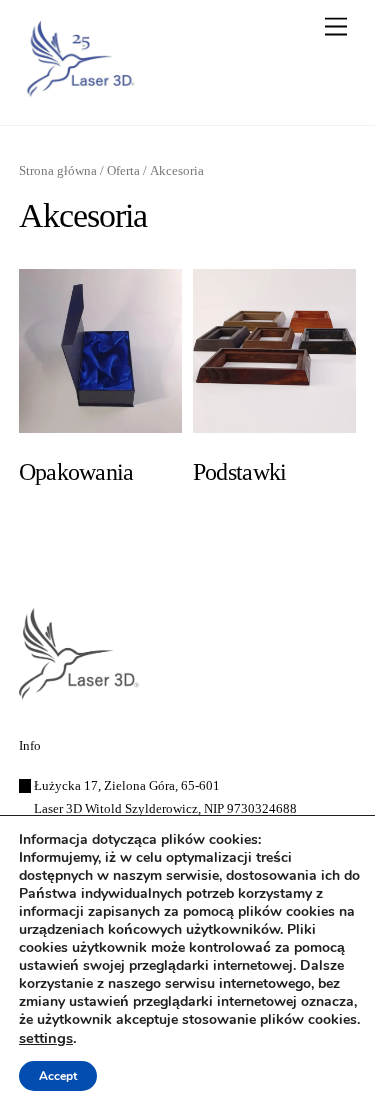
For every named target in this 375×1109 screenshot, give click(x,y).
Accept (58, 1076)
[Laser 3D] (79, 90)
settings (46, 1038)
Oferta (123, 171)
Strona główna (58, 171)
